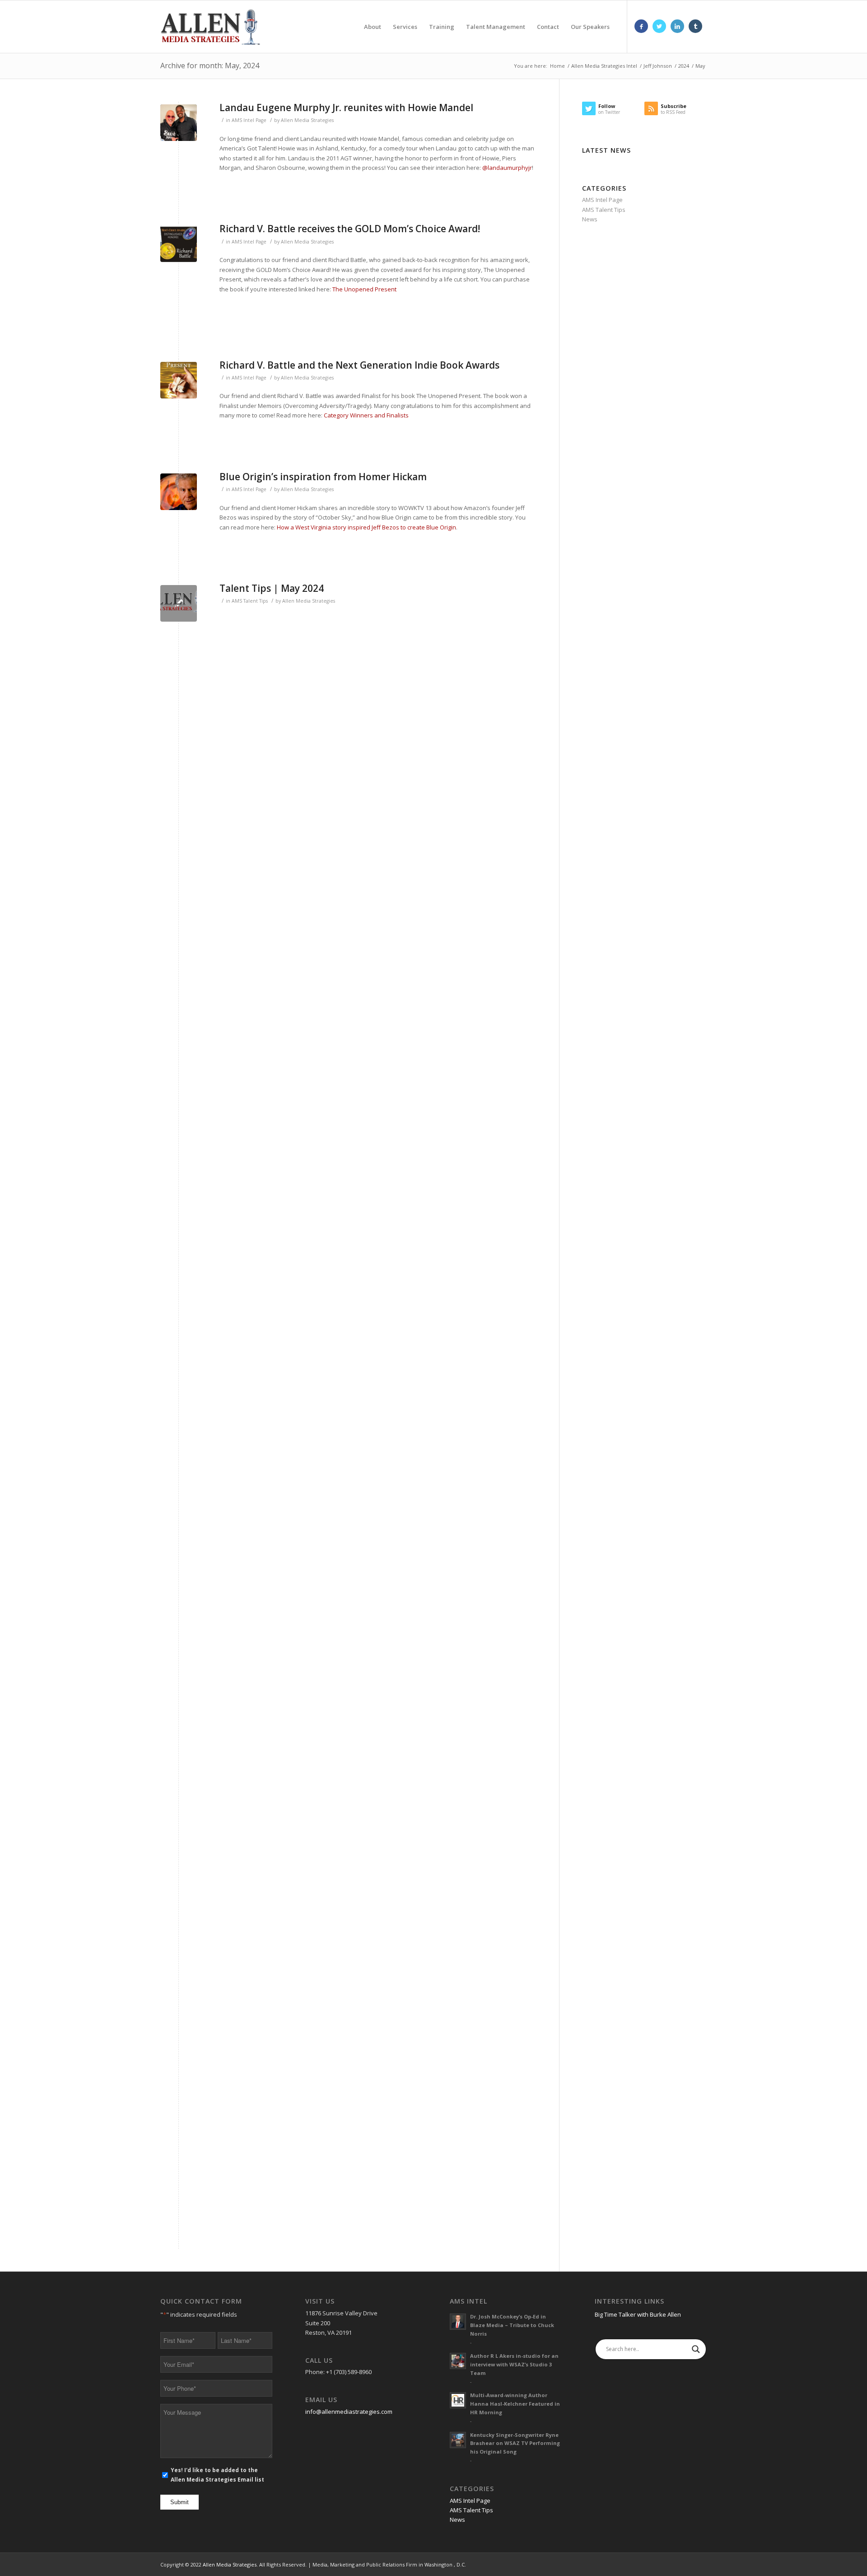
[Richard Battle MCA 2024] (179, 244)
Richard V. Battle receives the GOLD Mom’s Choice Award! (350, 229)
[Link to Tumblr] (695, 26)
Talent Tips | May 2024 (272, 588)
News (590, 219)
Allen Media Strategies (307, 120)
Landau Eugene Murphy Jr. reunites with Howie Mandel (346, 108)
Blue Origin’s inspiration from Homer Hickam (323, 477)
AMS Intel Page (249, 120)
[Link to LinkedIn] (677, 26)
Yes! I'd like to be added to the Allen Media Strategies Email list (217, 2475)
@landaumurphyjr (507, 168)
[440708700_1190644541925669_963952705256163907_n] (179, 123)
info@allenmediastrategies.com (349, 2412)
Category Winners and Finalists (366, 415)
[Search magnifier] (696, 2349)
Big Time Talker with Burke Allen (638, 2314)
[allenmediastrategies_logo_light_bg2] (179, 603)
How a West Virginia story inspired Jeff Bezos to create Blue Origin (366, 527)
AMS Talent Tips (250, 601)
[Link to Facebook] (641, 26)
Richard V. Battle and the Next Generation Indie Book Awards (359, 365)
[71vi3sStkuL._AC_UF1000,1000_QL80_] (179, 380)
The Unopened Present (364, 289)
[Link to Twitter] (659, 26)
